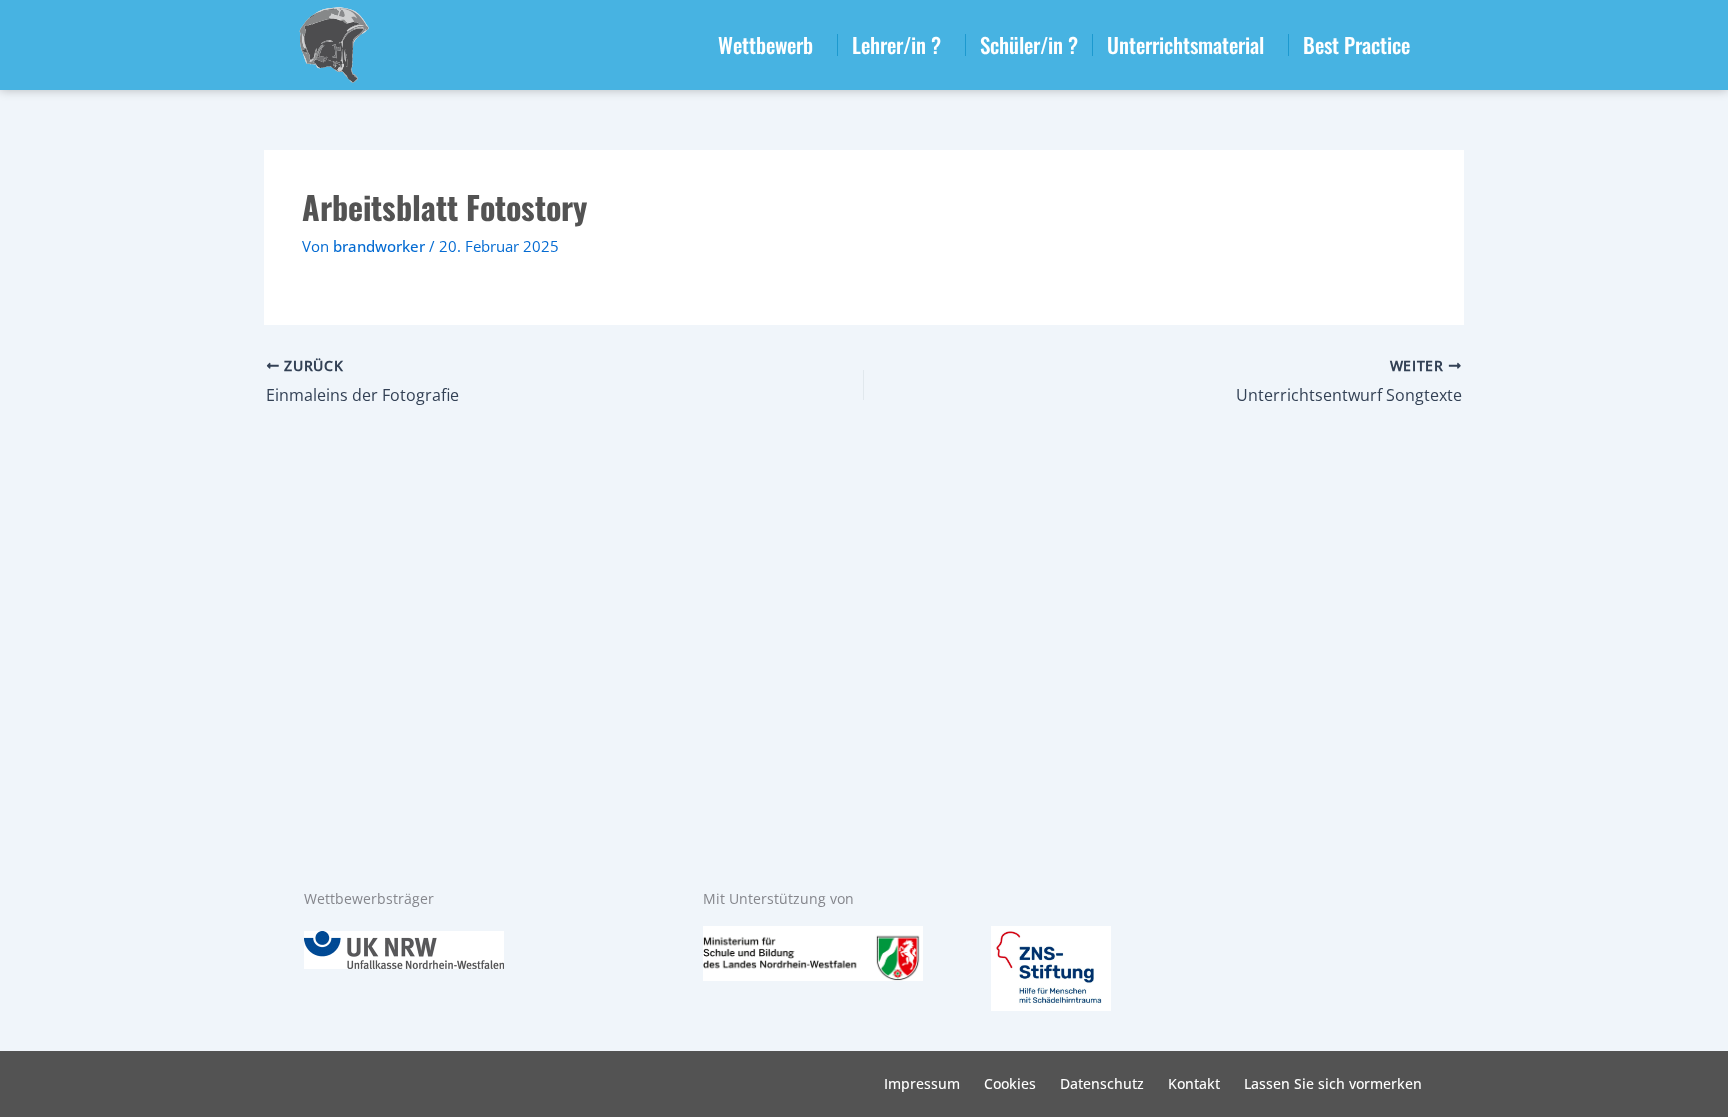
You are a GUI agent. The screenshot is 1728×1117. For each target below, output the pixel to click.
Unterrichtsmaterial (1185, 44)
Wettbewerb (765, 44)
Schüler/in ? (1029, 44)
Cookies (1010, 1083)
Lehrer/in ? (896, 44)
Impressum (922, 1083)
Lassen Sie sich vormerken (1333, 1083)
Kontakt (1194, 1083)
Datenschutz (1102, 1083)
